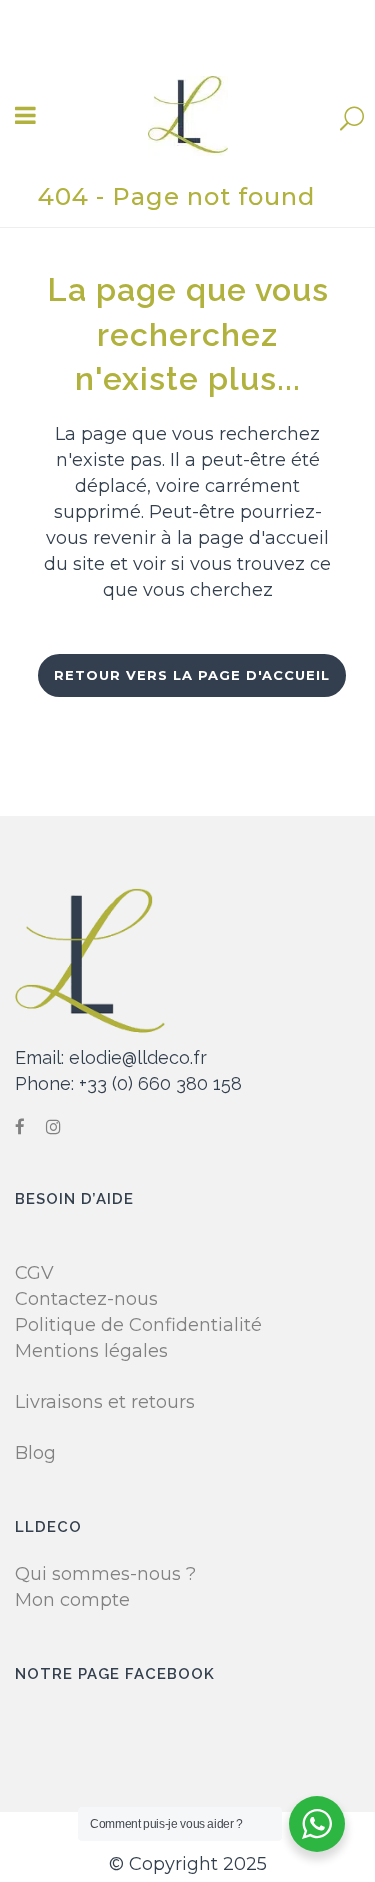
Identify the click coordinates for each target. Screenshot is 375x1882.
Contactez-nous (86, 1299)
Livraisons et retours (105, 1402)
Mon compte (72, 1600)
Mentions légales (91, 1351)
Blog (35, 1453)
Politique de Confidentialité (138, 1325)
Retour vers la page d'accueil (192, 675)
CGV (34, 1273)
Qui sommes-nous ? (105, 1574)
